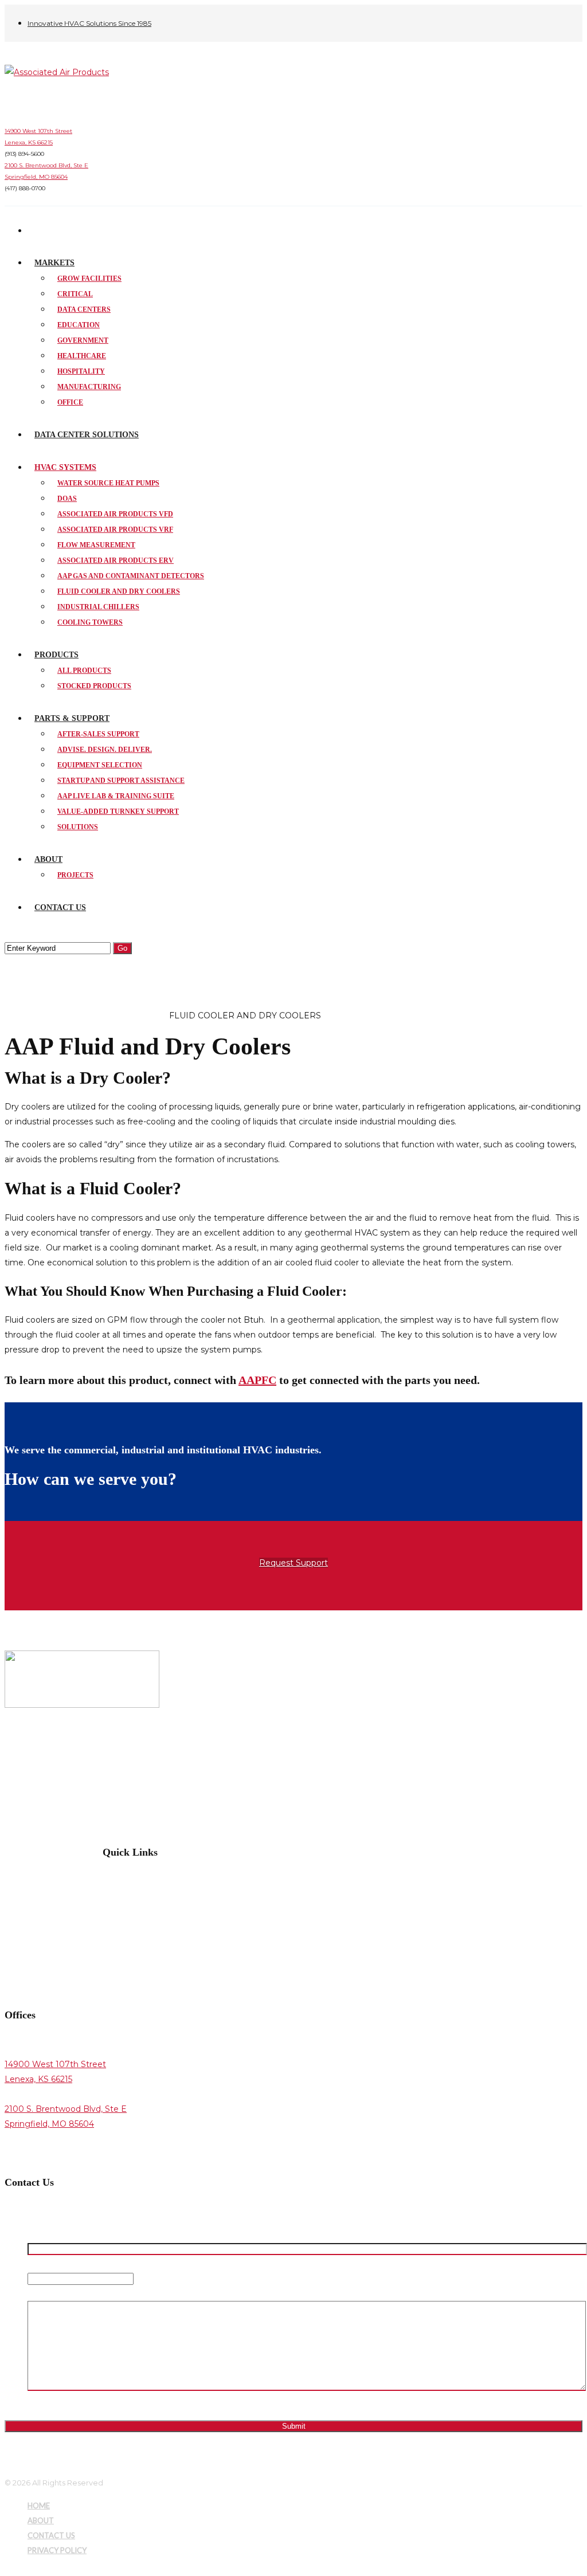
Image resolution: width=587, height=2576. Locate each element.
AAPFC (257, 1380)
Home (18, 1015)
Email (40, 2264)
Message (46, 2293)
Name (42, 2234)
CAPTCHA (48, 2403)
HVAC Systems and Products (101, 1015)
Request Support (293, 1563)
